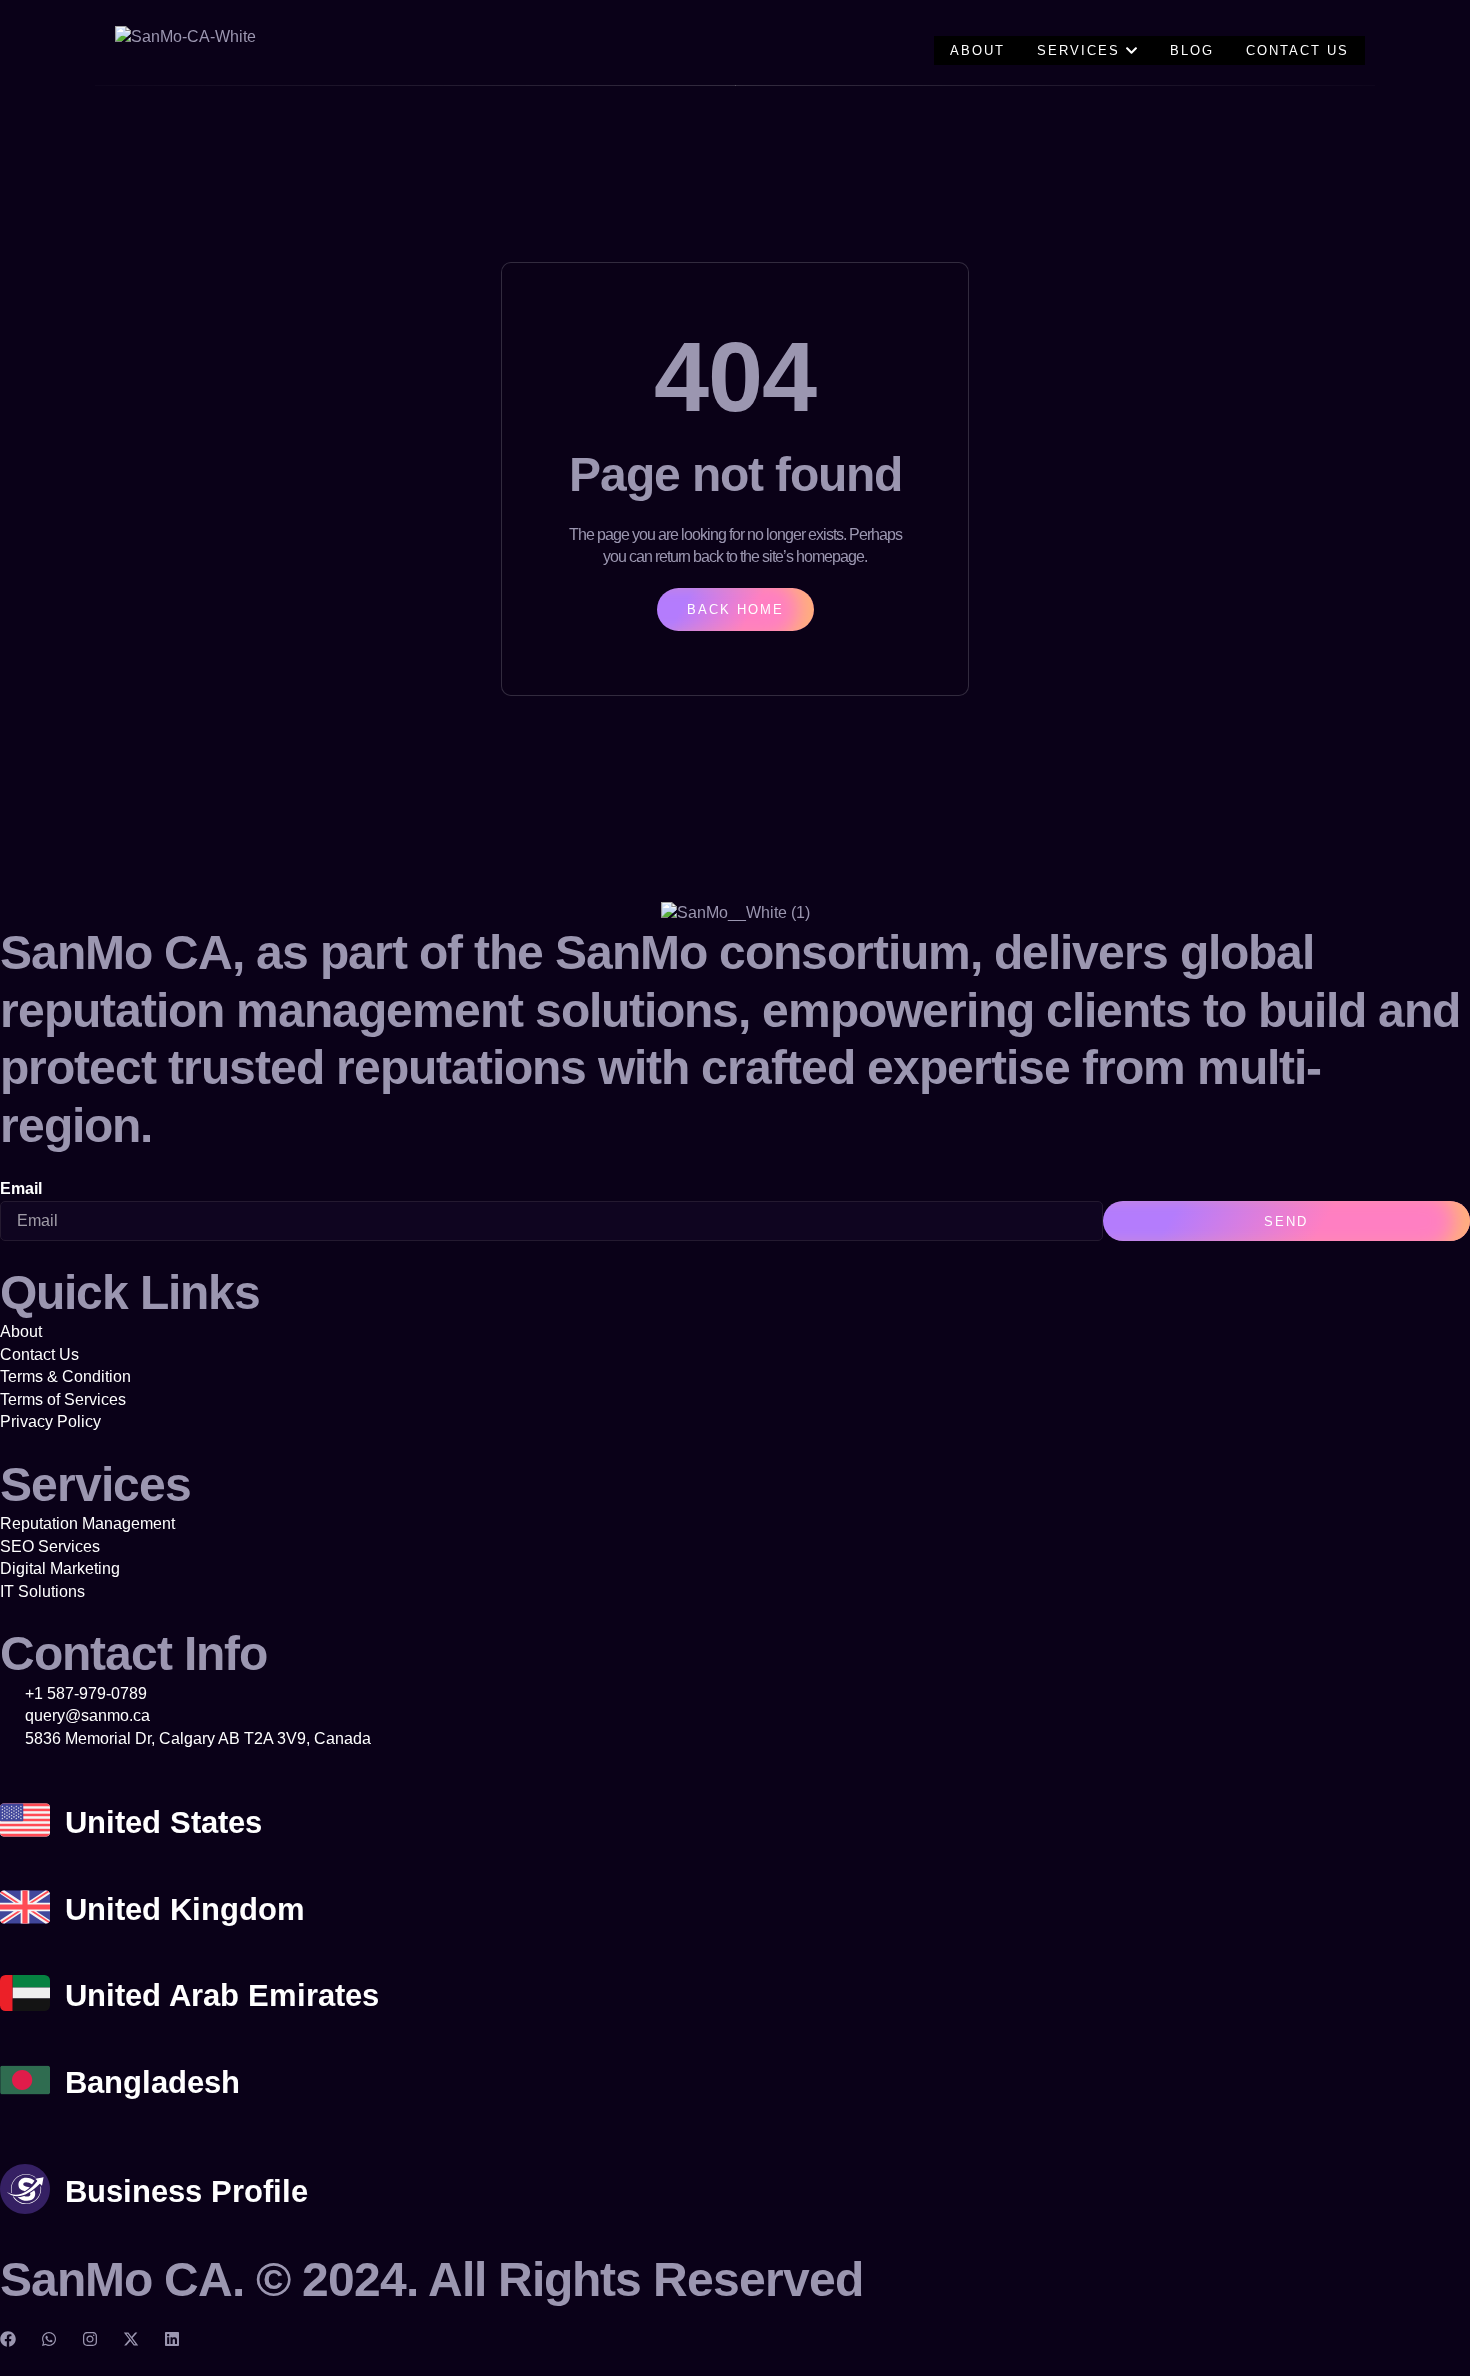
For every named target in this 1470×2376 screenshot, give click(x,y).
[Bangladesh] (25, 2080)
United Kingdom (185, 1909)
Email (21, 1188)
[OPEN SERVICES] (1131, 50)
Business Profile (186, 2191)
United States (163, 1822)
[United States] (25, 1820)
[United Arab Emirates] (25, 1993)
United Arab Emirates (222, 1995)
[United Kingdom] (25, 1907)
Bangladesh (152, 2082)
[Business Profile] (25, 2189)
